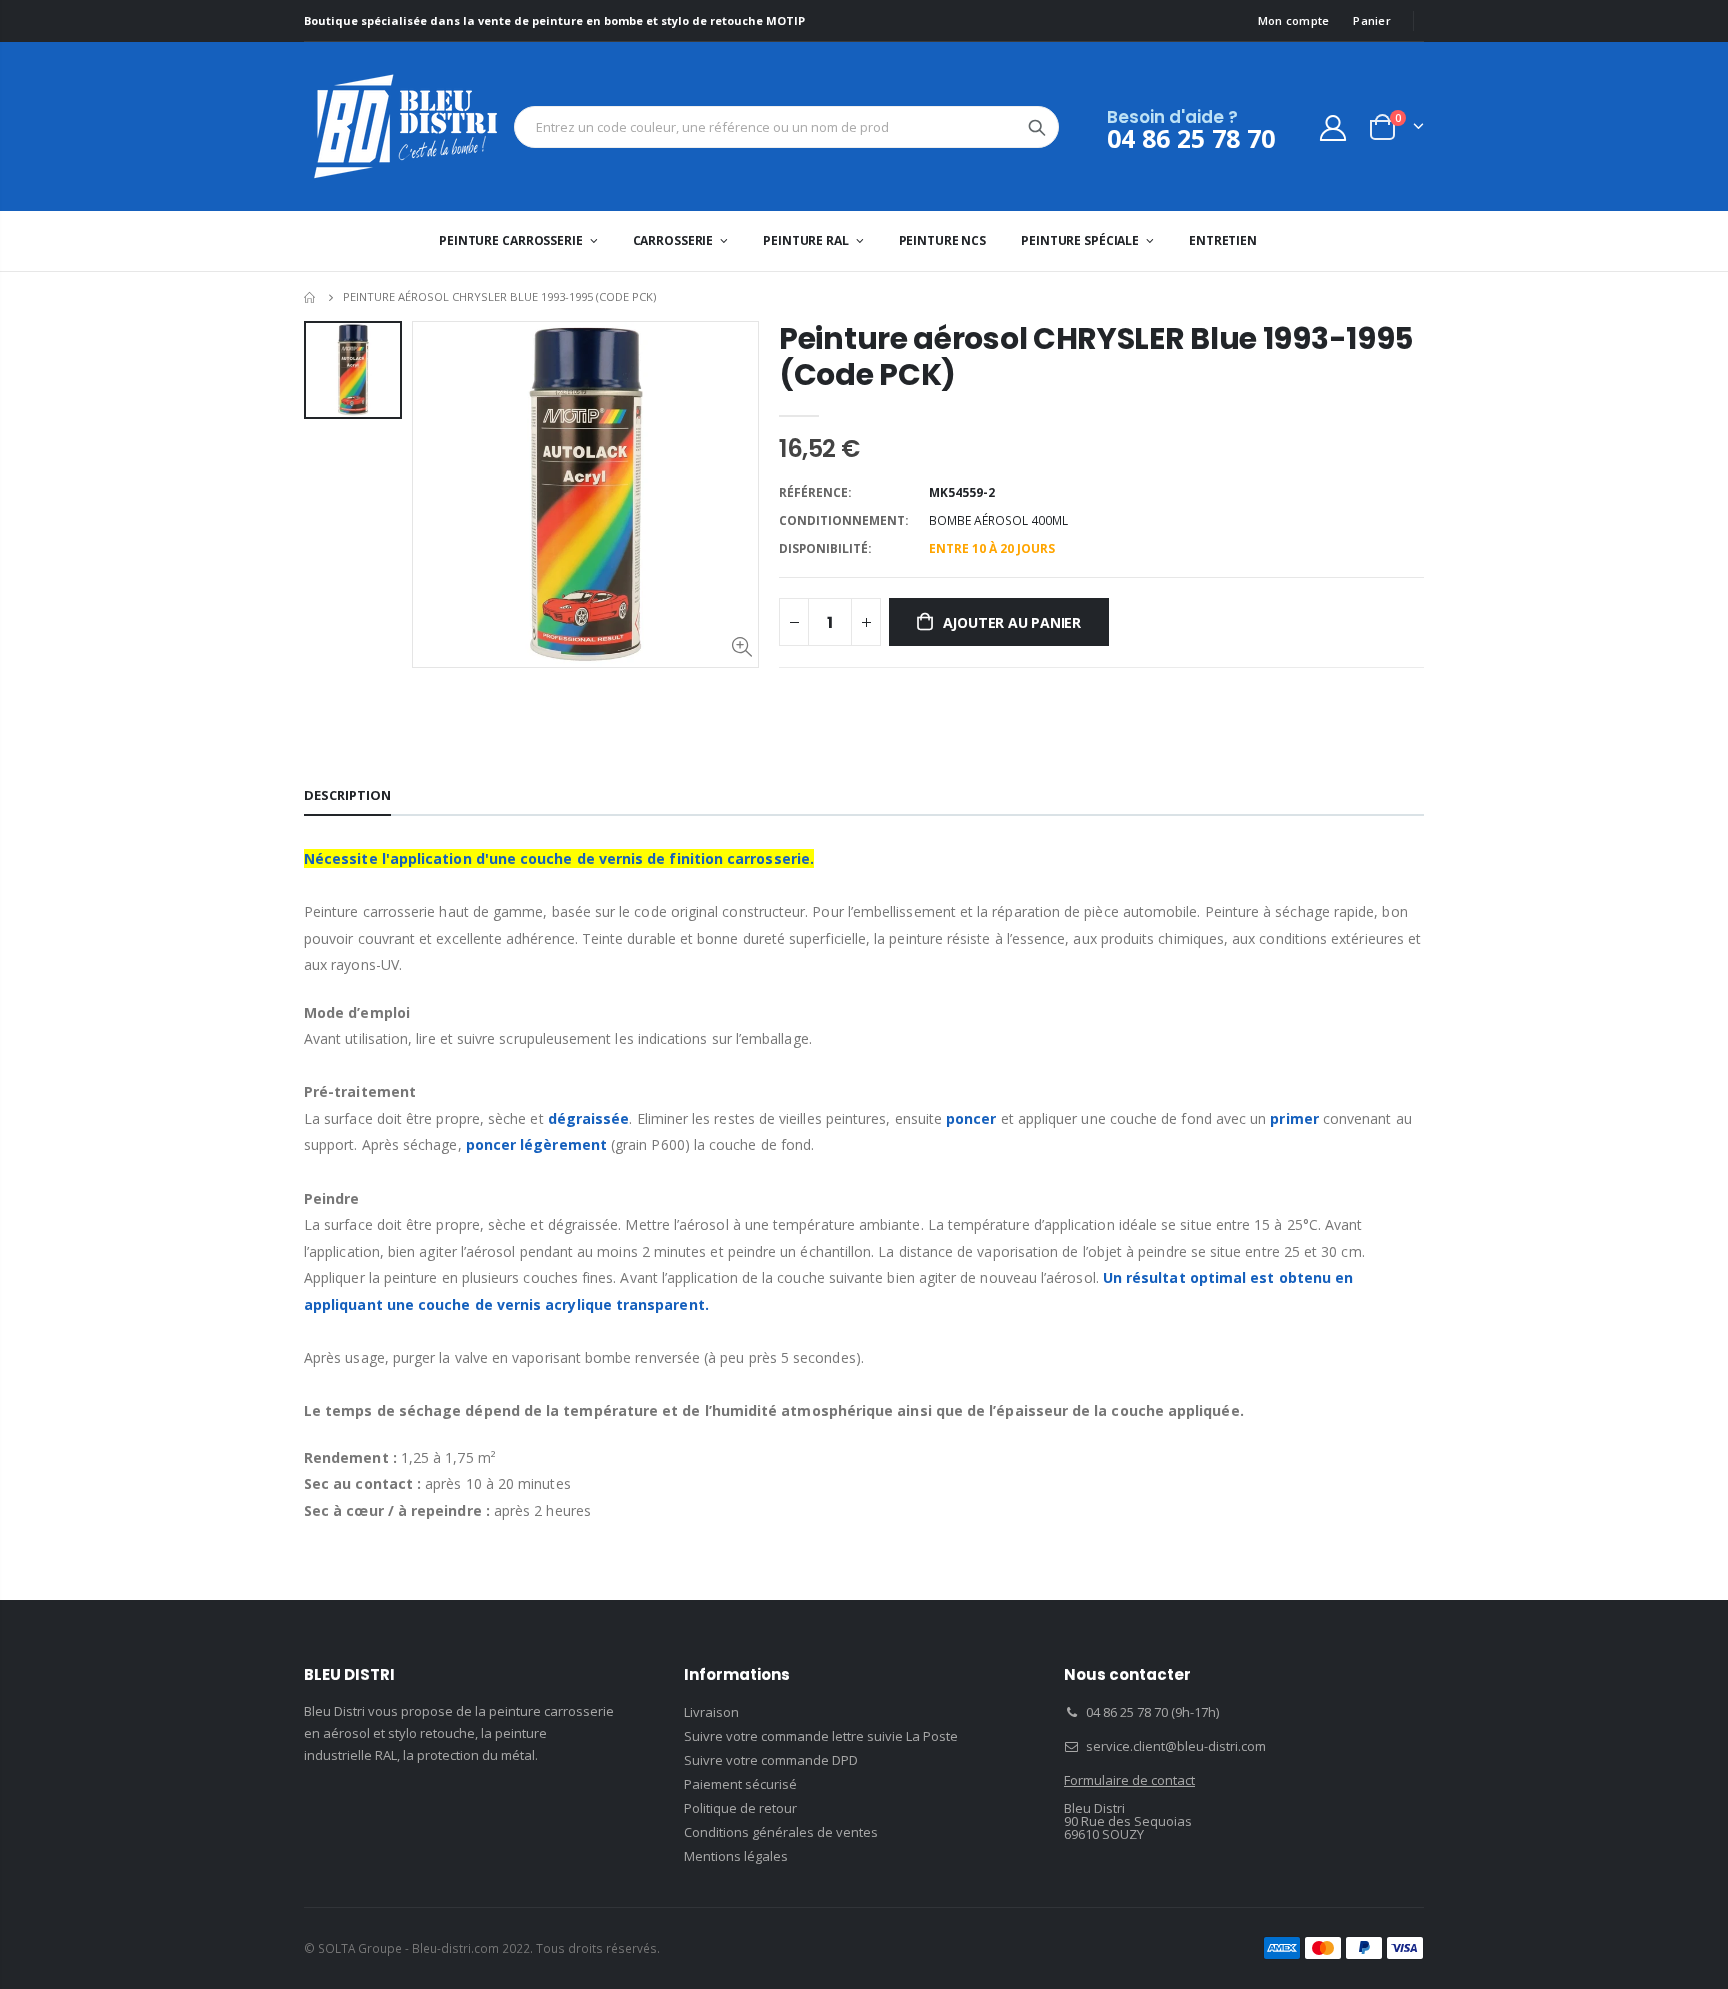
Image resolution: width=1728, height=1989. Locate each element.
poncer (971, 1118)
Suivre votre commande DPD (771, 1760)
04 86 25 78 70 (1191, 138)
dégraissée (589, 1118)
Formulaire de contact (1129, 1780)
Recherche (1037, 127)
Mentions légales (736, 1856)
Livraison (711, 1712)
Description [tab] (347, 795)
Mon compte (1294, 20)
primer (1294, 1118)
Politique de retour (740, 1808)
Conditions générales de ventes (781, 1832)
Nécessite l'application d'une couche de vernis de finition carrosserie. (559, 858)
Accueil (311, 297)
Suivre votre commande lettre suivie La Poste (821, 1736)
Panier (1372, 20)
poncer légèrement (536, 1144)
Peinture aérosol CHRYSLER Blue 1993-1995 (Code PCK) (1096, 356)
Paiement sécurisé (740, 1784)
